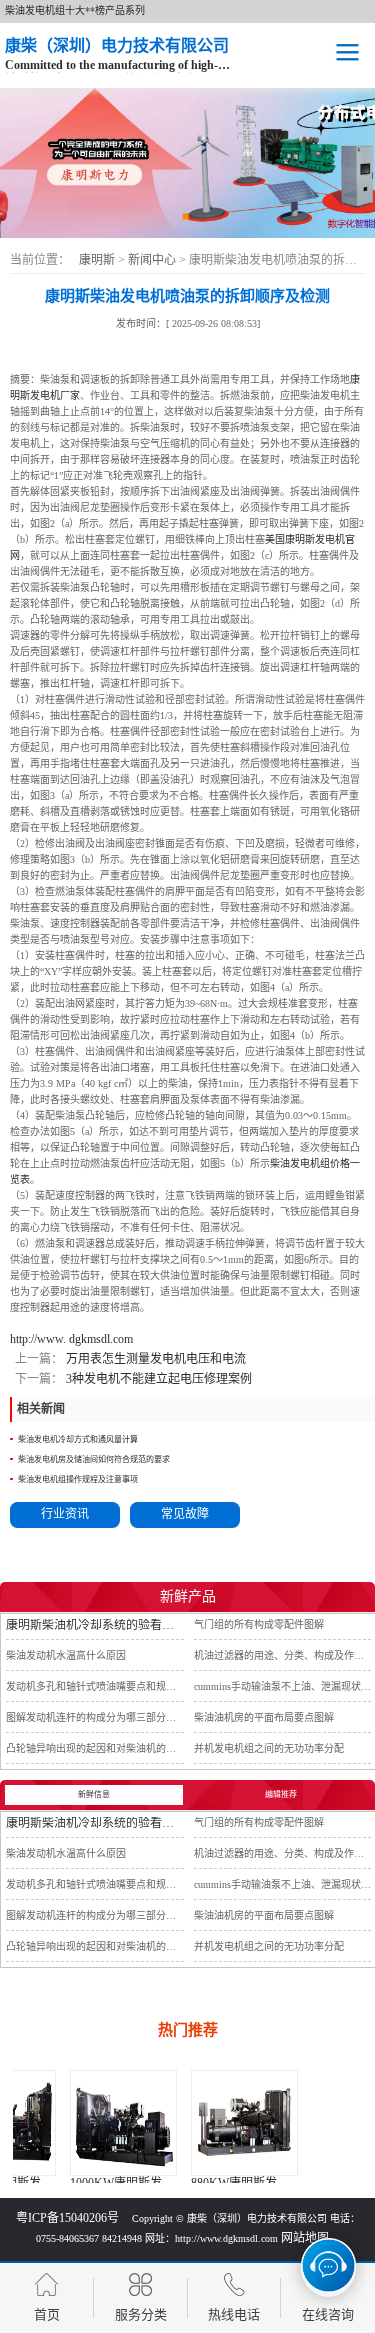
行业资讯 (65, 1514)
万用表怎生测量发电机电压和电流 (154, 1359)
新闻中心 (153, 260)
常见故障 (185, 1514)
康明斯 (97, 260)
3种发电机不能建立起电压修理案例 (157, 1379)
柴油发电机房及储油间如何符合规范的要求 (94, 1459)
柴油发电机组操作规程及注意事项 (78, 1479)
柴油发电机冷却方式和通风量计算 (78, 1439)
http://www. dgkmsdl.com (71, 1339)
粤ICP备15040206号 (67, 2218)
